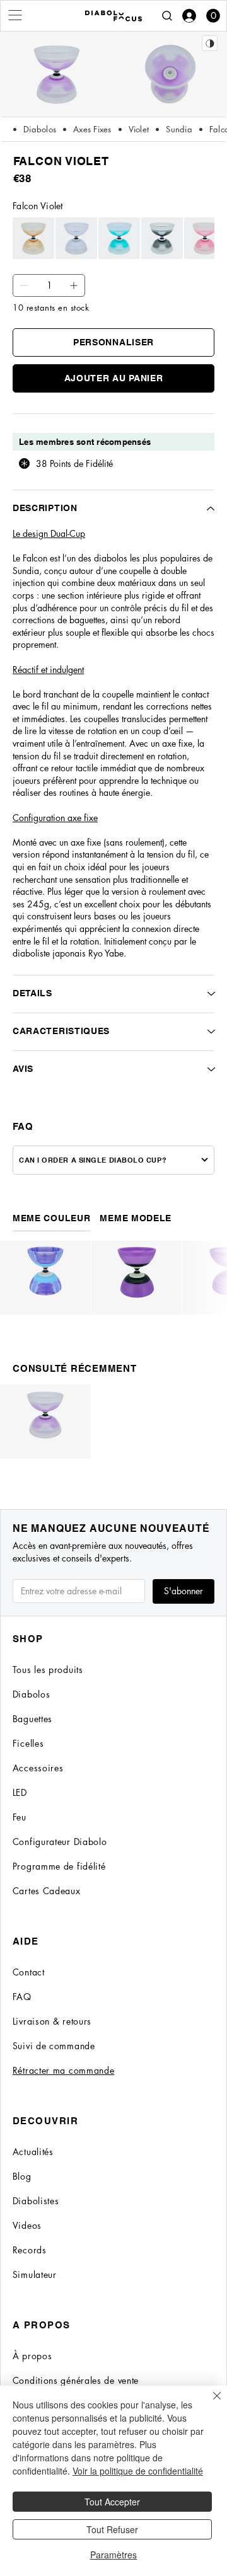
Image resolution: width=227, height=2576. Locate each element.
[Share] (210, 43)
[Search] (167, 16)
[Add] (24, 285)
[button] (213, 16)
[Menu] (16, 15)
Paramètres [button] (113, 2555)
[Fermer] (209, 2403)
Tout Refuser (112, 2529)
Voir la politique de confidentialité (138, 2471)
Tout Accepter (112, 2502)
